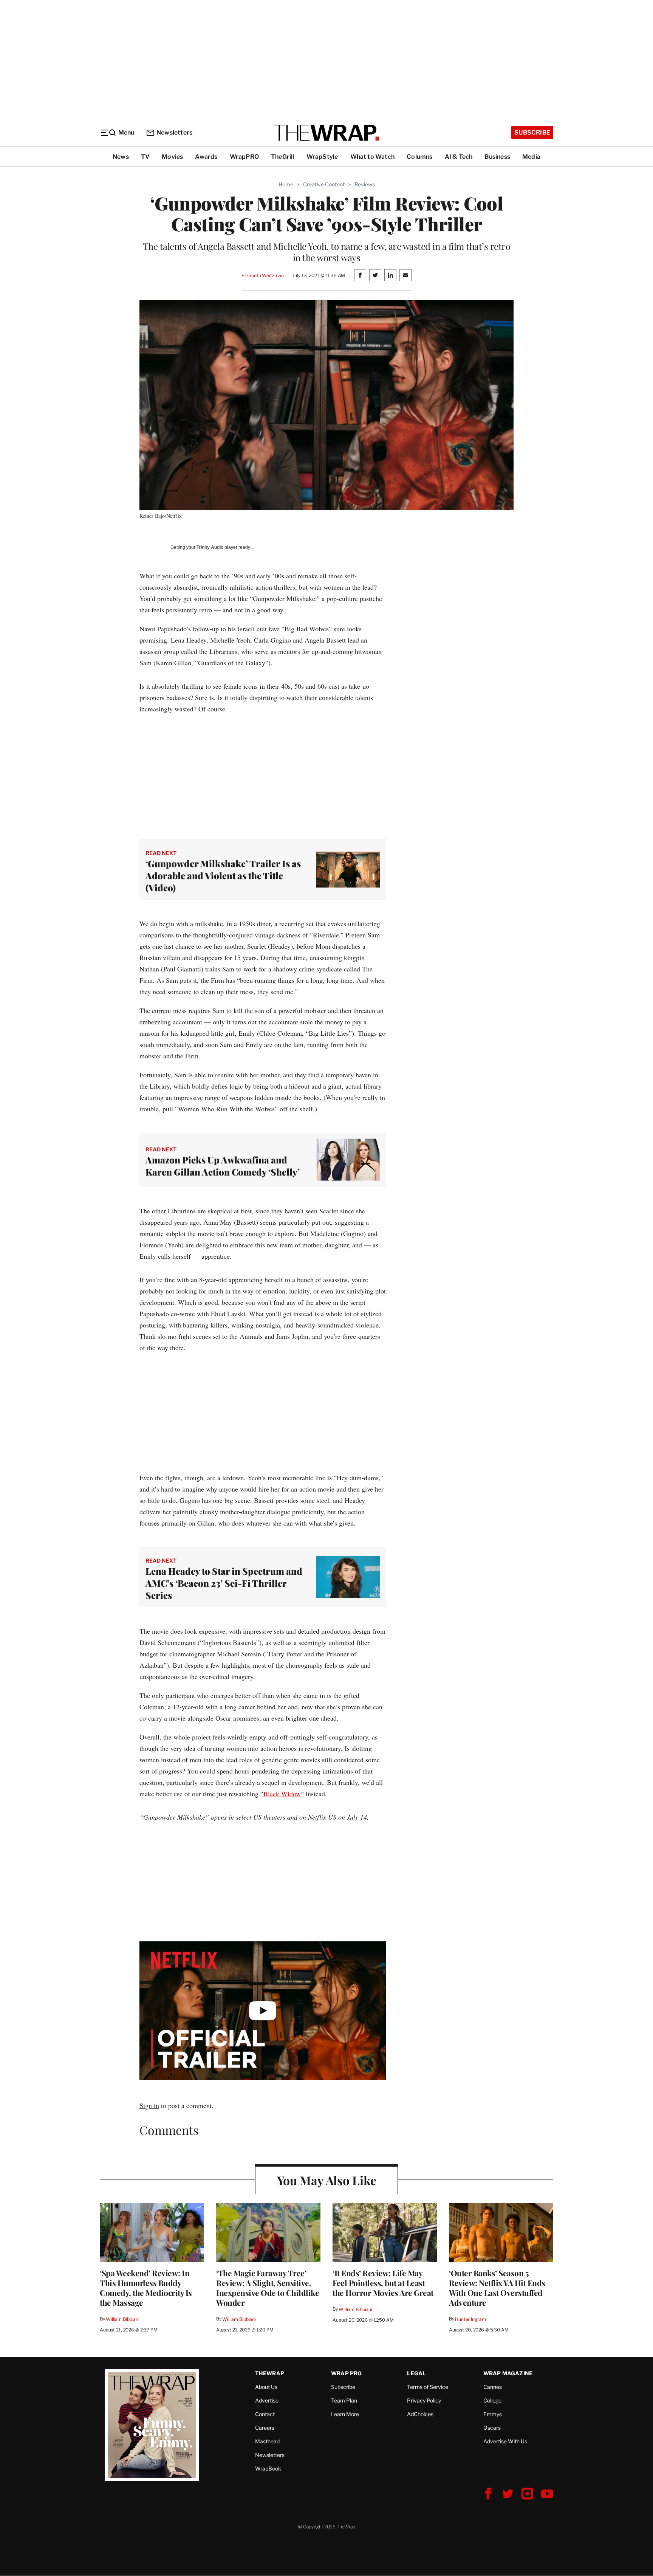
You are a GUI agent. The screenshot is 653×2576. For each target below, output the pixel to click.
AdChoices (420, 2414)
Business (497, 157)
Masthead (267, 2441)
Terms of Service (428, 2387)
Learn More (345, 2414)
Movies (172, 157)
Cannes (493, 2387)
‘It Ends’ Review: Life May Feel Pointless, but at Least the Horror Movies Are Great (383, 2283)
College (492, 2400)
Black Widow (282, 1794)
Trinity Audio (210, 547)
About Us (266, 2387)
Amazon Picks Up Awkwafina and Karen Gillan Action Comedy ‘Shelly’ (223, 1166)
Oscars (492, 2428)
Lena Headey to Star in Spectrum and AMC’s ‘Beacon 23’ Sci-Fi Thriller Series (224, 1583)
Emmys (493, 2414)
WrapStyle (322, 157)
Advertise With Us (505, 2441)
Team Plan (344, 2400)
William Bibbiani (123, 2319)
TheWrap (270, 2373)
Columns (419, 157)
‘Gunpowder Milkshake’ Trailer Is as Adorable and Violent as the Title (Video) (223, 875)
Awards (206, 157)
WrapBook (268, 2468)
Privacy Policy (424, 2400)
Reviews (365, 184)
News (121, 157)
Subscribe (532, 132)
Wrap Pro (347, 2373)
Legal (416, 2373)
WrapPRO (244, 157)
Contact (265, 2414)
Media (531, 157)
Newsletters (174, 132)
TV (145, 157)
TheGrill (283, 157)
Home (286, 184)
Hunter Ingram (470, 2319)
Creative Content (324, 184)
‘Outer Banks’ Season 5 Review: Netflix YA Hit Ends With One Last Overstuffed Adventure (497, 2288)
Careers (265, 2428)
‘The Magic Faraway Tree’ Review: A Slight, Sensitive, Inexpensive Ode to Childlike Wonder (268, 2288)
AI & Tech (459, 157)
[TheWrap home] (326, 133)
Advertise (267, 2400)
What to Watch (373, 157)
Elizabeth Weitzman (263, 275)
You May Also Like (327, 2180)
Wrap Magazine (508, 2373)
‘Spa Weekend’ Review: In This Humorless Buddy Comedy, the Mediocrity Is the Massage (146, 2288)
